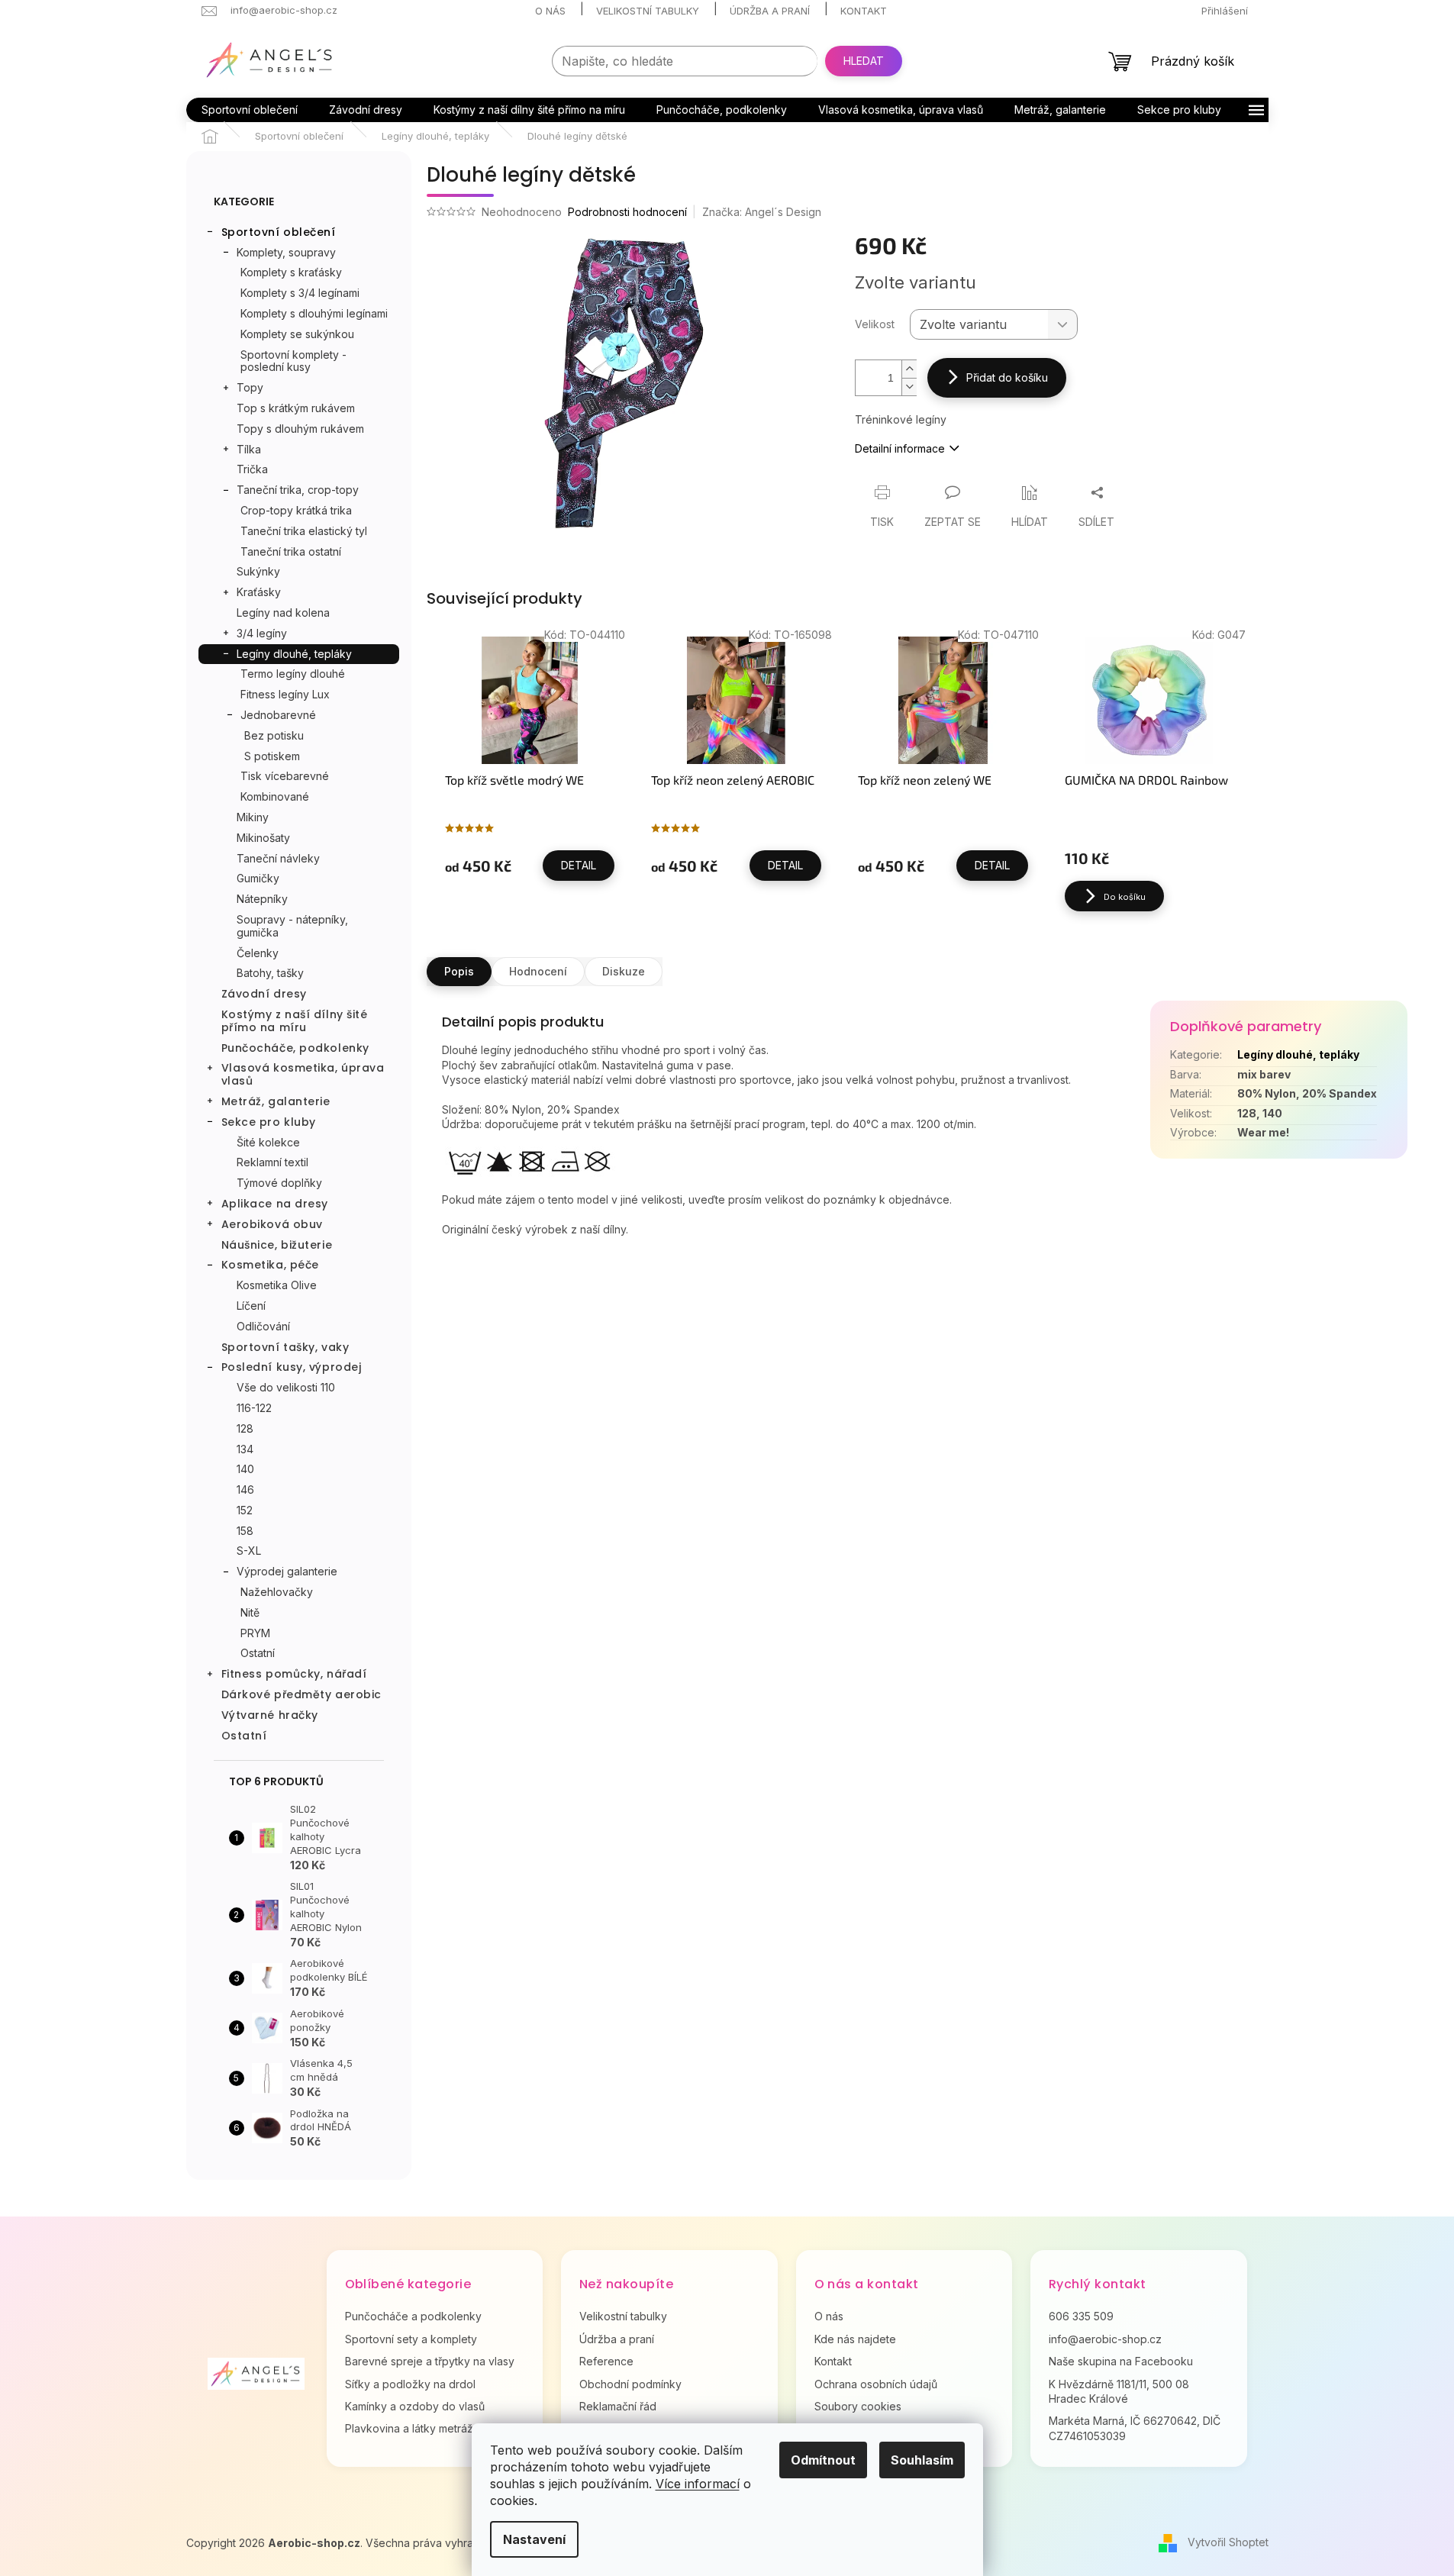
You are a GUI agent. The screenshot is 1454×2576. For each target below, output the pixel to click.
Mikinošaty (263, 838)
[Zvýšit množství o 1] (909, 369)
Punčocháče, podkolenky (295, 1048)
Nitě (250, 1612)
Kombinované (275, 796)
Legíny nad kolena (283, 613)
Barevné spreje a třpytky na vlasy (430, 2361)
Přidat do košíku (1007, 377)
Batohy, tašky (270, 973)
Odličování (263, 1326)
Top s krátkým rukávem (296, 408)
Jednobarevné (278, 715)
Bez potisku (274, 735)
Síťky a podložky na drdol (410, 2384)
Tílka (249, 449)
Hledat (864, 61)
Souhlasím (922, 2460)
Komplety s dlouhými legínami (314, 313)
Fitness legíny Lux (285, 694)
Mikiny (253, 817)
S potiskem (272, 756)
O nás (550, 11)
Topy (250, 387)
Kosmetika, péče (270, 1265)
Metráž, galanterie (276, 1101)
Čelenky (258, 953)
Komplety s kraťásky (291, 272)
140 (245, 1469)
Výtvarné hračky (270, 1715)
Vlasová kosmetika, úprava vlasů (303, 1074)
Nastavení (534, 2539)
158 (245, 1531)
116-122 (254, 1408)
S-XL (249, 1551)
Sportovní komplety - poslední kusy (293, 361)
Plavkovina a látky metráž (409, 2428)
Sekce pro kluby (269, 1122)
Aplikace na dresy (275, 1204)
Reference (606, 2361)
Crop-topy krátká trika (296, 510)
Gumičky (258, 878)
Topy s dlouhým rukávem (300, 429)
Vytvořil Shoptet (1228, 2541)
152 (245, 1510)
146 (245, 1490)
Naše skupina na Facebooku (1121, 2361)
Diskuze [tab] (624, 971)
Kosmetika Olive (277, 1285)
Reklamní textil (272, 1162)
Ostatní (258, 1653)
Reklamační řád (618, 2406)
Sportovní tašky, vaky (285, 1347)
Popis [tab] (459, 971)
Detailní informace (900, 448)
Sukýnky (258, 571)
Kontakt (864, 11)
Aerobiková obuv (272, 1224)
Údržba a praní (770, 11)
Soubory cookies (858, 2406)
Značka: (762, 212)
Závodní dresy (264, 994)
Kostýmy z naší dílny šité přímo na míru (295, 1021)
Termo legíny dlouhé (293, 674)
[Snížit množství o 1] (909, 387)
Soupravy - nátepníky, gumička (292, 926)
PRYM (255, 1633)
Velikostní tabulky (648, 11)
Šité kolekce (268, 1142)
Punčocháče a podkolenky (413, 2316)
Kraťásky (259, 592)
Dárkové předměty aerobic (301, 1694)
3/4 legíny (262, 633)
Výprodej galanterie (287, 1571)
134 (245, 1449)
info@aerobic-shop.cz (1105, 2339)
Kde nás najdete (855, 2339)
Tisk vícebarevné (285, 776)
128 (245, 1428)
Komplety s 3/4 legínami (300, 293)
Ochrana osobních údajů (876, 2384)
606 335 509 (1081, 2316)
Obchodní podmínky (630, 2384)
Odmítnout (823, 2460)
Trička (252, 469)
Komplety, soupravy (286, 252)
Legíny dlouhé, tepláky (294, 654)
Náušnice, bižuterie (277, 1245)
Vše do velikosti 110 (286, 1387)
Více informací (698, 2484)
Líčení (251, 1306)
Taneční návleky (278, 858)
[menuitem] (250, 110)
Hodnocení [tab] (538, 971)
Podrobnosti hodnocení (627, 212)
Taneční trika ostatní (291, 551)
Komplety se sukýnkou (297, 334)
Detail (579, 865)
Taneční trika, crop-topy (298, 490)
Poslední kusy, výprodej (292, 1367)
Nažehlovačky (277, 1592)
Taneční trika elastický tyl (304, 531)
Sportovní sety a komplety (411, 2339)
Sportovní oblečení (279, 232)
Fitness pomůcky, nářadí (294, 1674)
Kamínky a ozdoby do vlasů (415, 2406)
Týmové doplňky (279, 1183)
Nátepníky (262, 899)
